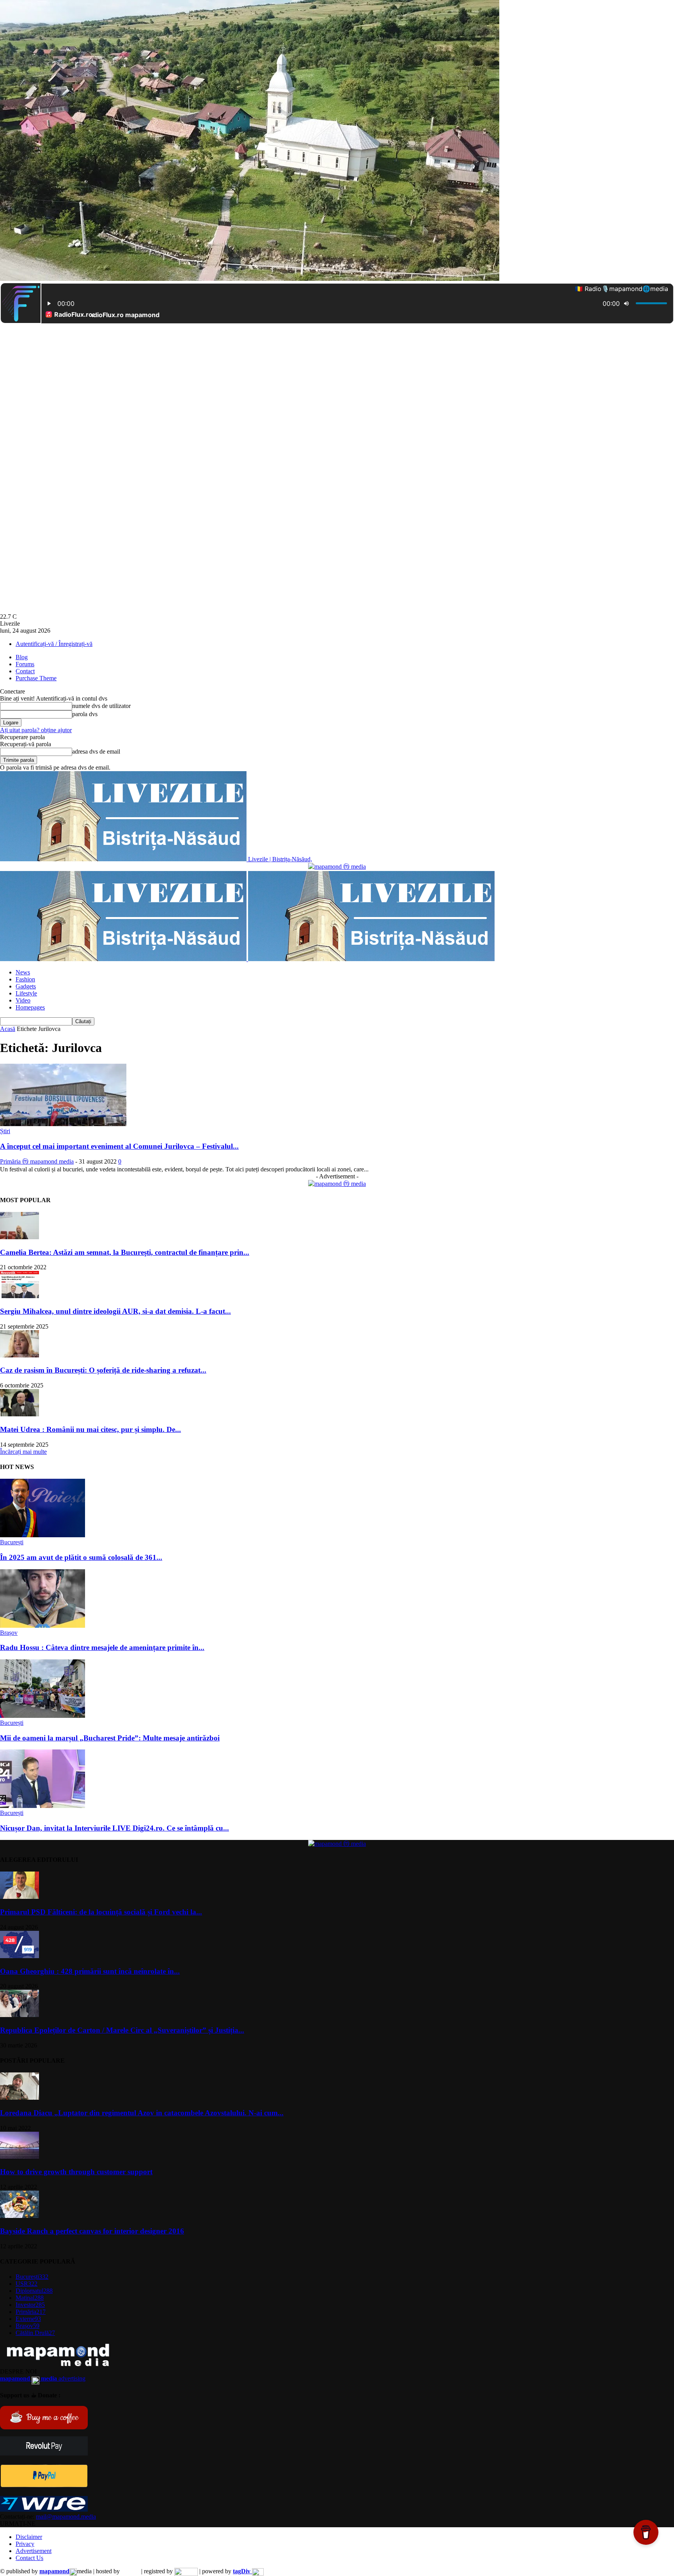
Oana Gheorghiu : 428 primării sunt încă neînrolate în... (90, 1971)
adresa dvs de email (96, 751)
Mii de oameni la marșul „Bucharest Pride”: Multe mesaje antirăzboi (110, 1738)
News (23, 972)
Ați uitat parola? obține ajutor (36, 730)
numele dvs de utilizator (101, 706)
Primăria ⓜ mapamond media (37, 1161)
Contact (25, 671)
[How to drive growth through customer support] (20, 2157)
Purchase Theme (36, 678)
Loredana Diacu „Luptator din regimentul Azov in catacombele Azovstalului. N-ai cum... (142, 2113)
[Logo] (124, 959)
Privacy (25, 2544)
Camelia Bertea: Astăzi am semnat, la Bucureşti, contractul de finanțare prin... (125, 1252)
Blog (22, 657)
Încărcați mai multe (23, 1452)
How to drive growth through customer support (76, 2172)
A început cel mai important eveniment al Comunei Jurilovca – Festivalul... (119, 1146)
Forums (25, 664)
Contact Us (29, 2558)
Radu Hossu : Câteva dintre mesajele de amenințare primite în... (102, 1647)
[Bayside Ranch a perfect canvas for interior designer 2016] (20, 2216)
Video (23, 1000)
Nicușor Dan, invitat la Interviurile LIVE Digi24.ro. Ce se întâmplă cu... (114, 1828)
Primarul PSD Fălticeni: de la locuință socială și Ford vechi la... (101, 1912)
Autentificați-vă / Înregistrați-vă (54, 644)
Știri (5, 1131)
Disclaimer (29, 2537)
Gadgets (26, 986)
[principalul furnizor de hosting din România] (130, 2571)
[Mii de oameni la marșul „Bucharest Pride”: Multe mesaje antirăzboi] (43, 1716)
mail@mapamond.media (66, 2517)
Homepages (30, 1007)
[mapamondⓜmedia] (337, 867)
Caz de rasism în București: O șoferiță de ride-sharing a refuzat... (103, 1370)
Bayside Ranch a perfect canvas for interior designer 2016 (92, 2231)
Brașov (9, 1633)
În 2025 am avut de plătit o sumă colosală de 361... (81, 1557)
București (12, 1542)
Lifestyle (26, 993)
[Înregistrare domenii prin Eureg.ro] (186, 2571)
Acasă (8, 1029)
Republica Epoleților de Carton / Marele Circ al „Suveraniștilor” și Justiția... (122, 2030)
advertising (43, 2378)
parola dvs (85, 714)
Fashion (25, 979)
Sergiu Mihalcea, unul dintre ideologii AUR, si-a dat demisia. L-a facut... (115, 1311)
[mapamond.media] (44, 2485)
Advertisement (34, 2551)
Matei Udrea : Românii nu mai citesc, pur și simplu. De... (90, 1429)
